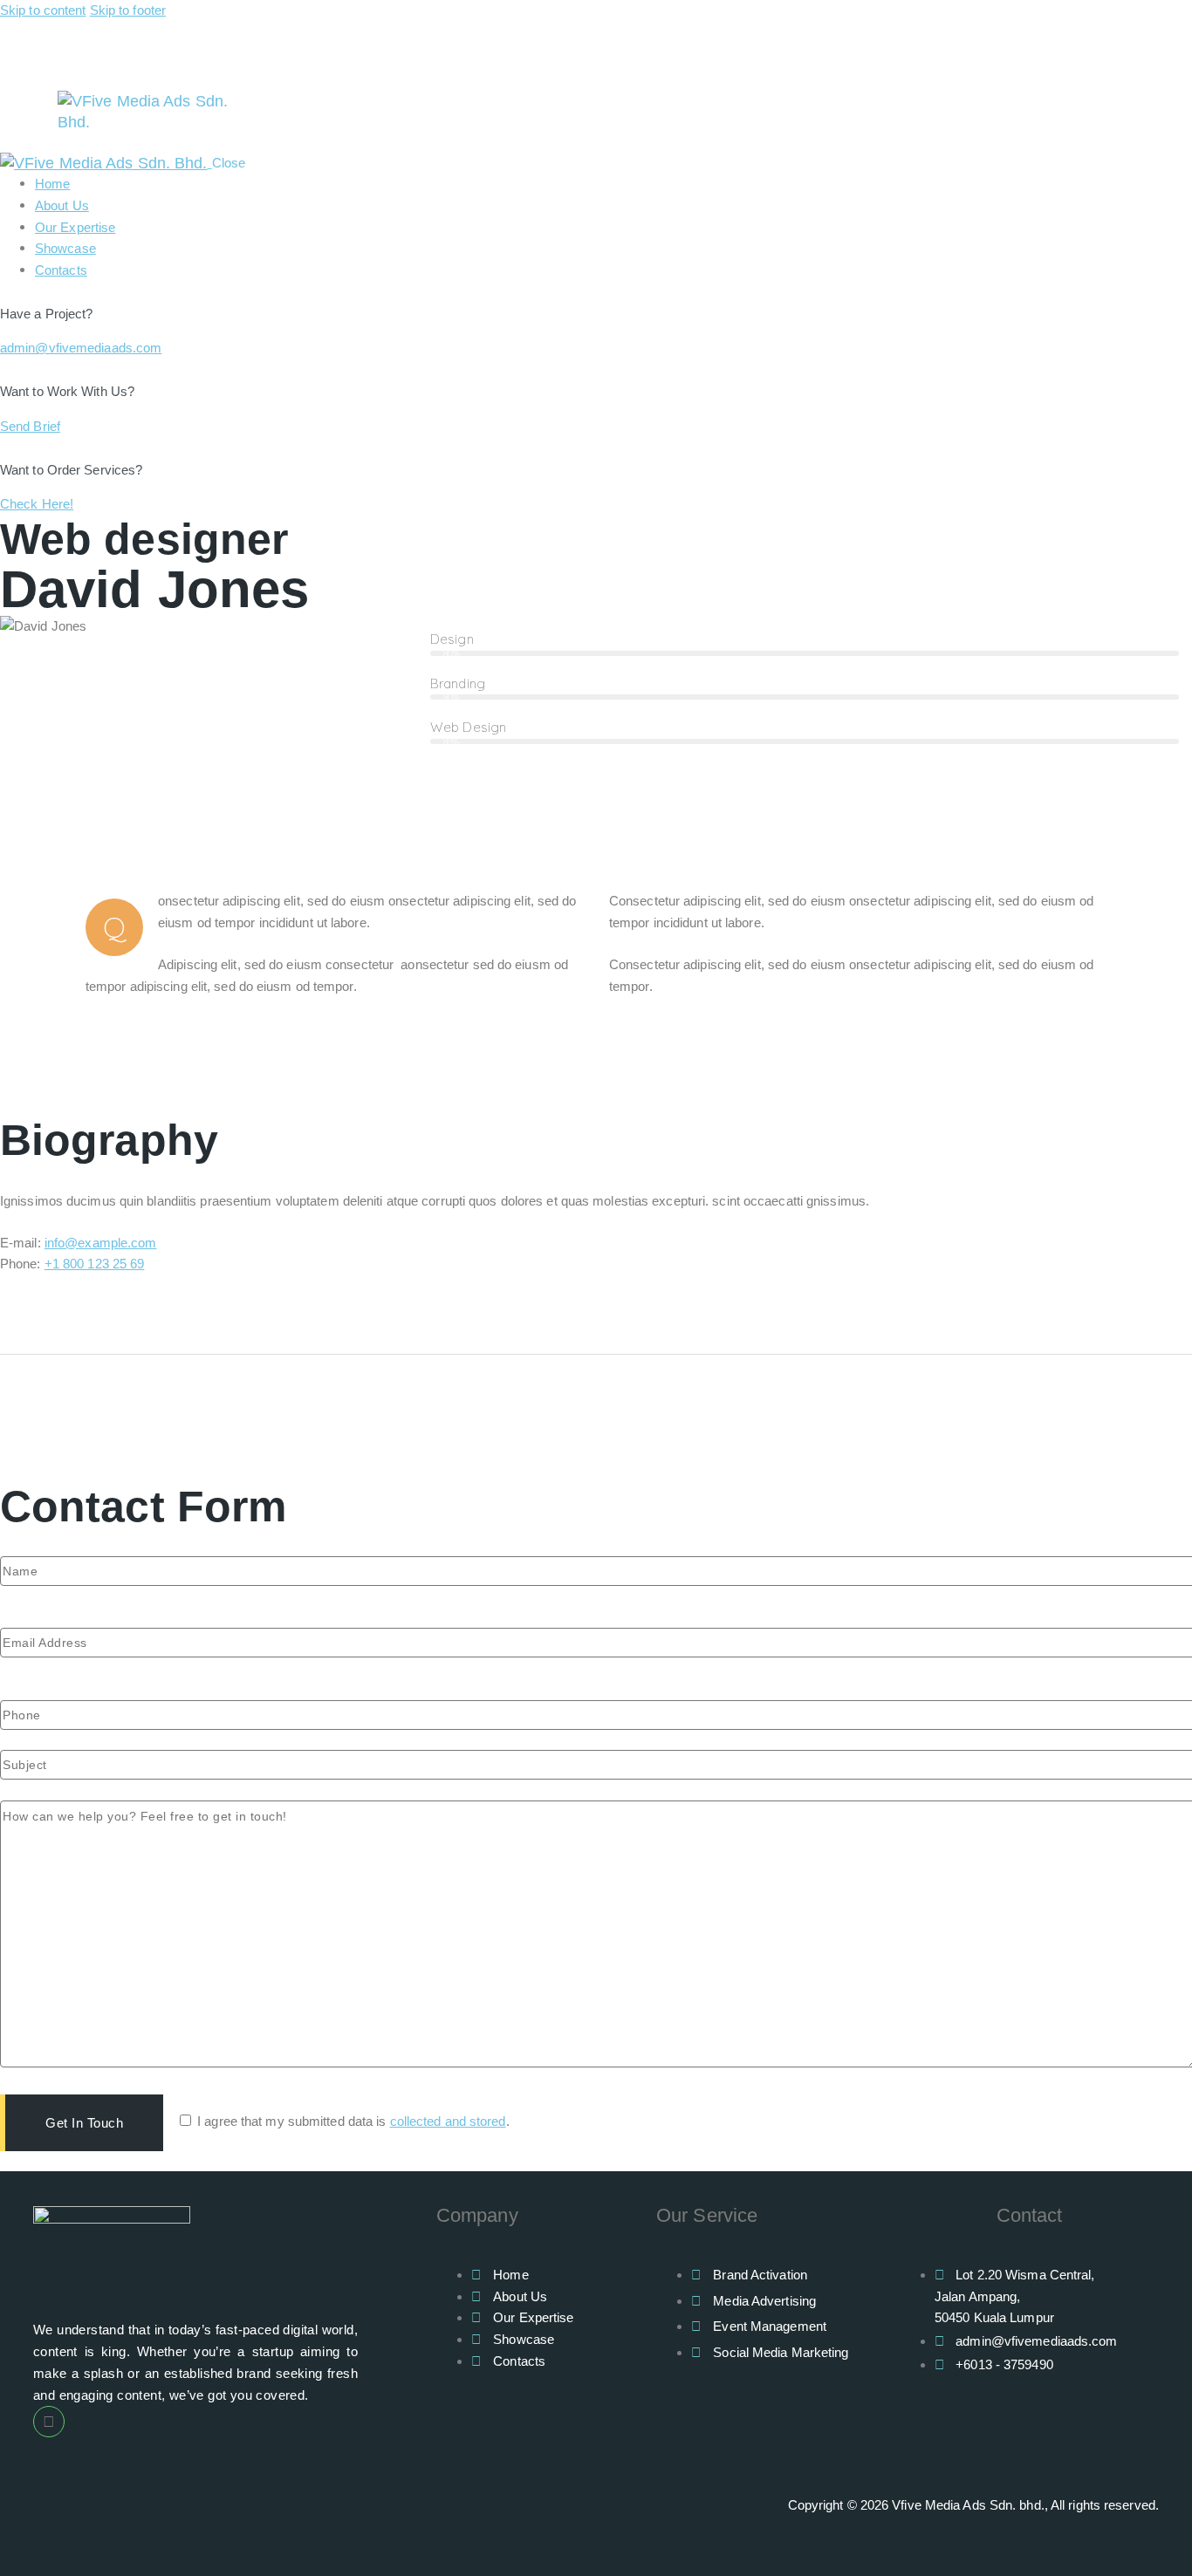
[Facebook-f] (49, 2422)
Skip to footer (128, 10)
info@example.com (101, 1243)
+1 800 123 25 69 (95, 1264)
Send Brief (30, 426)
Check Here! (37, 504)
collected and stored (448, 2121)
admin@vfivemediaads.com (81, 348)
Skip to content (43, 10)
